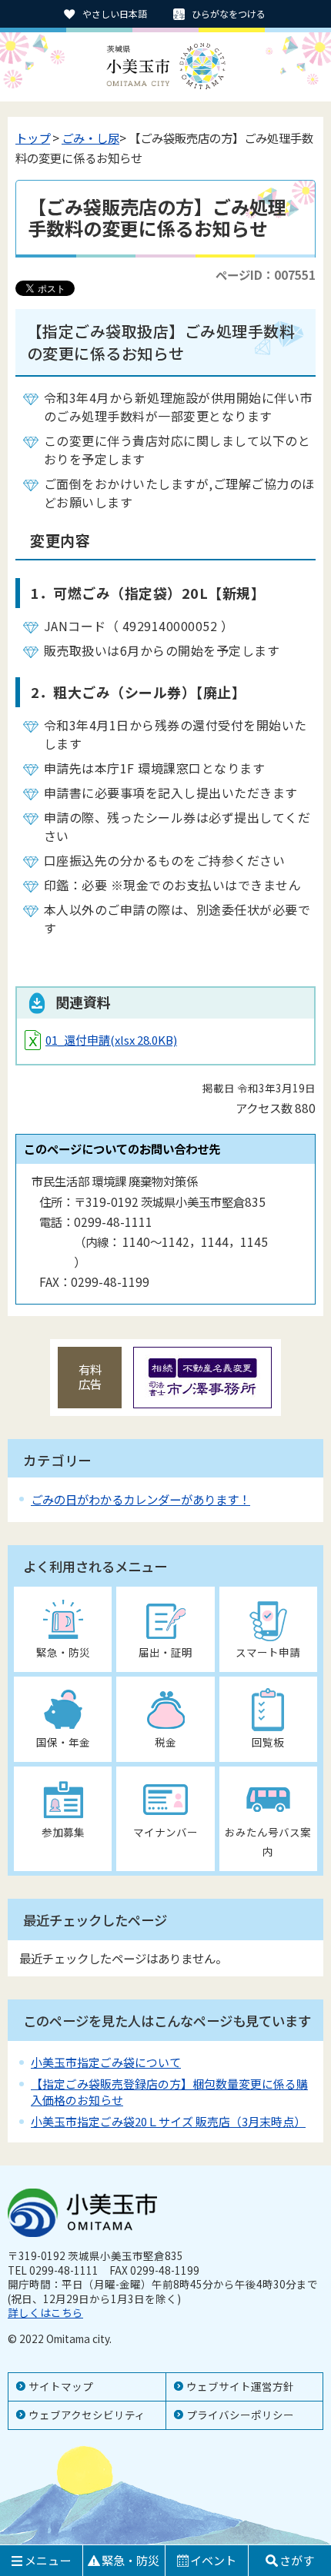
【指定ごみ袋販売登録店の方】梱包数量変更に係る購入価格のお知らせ (169, 2091)
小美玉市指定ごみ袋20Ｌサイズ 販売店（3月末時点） (168, 2121)
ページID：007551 (266, 274)
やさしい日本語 (115, 13)
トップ (33, 138)
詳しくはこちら (45, 2312)
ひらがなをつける (229, 13)
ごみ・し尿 (90, 138)
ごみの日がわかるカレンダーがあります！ (140, 1499)
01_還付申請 (111, 1040)
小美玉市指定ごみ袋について (106, 2062)
